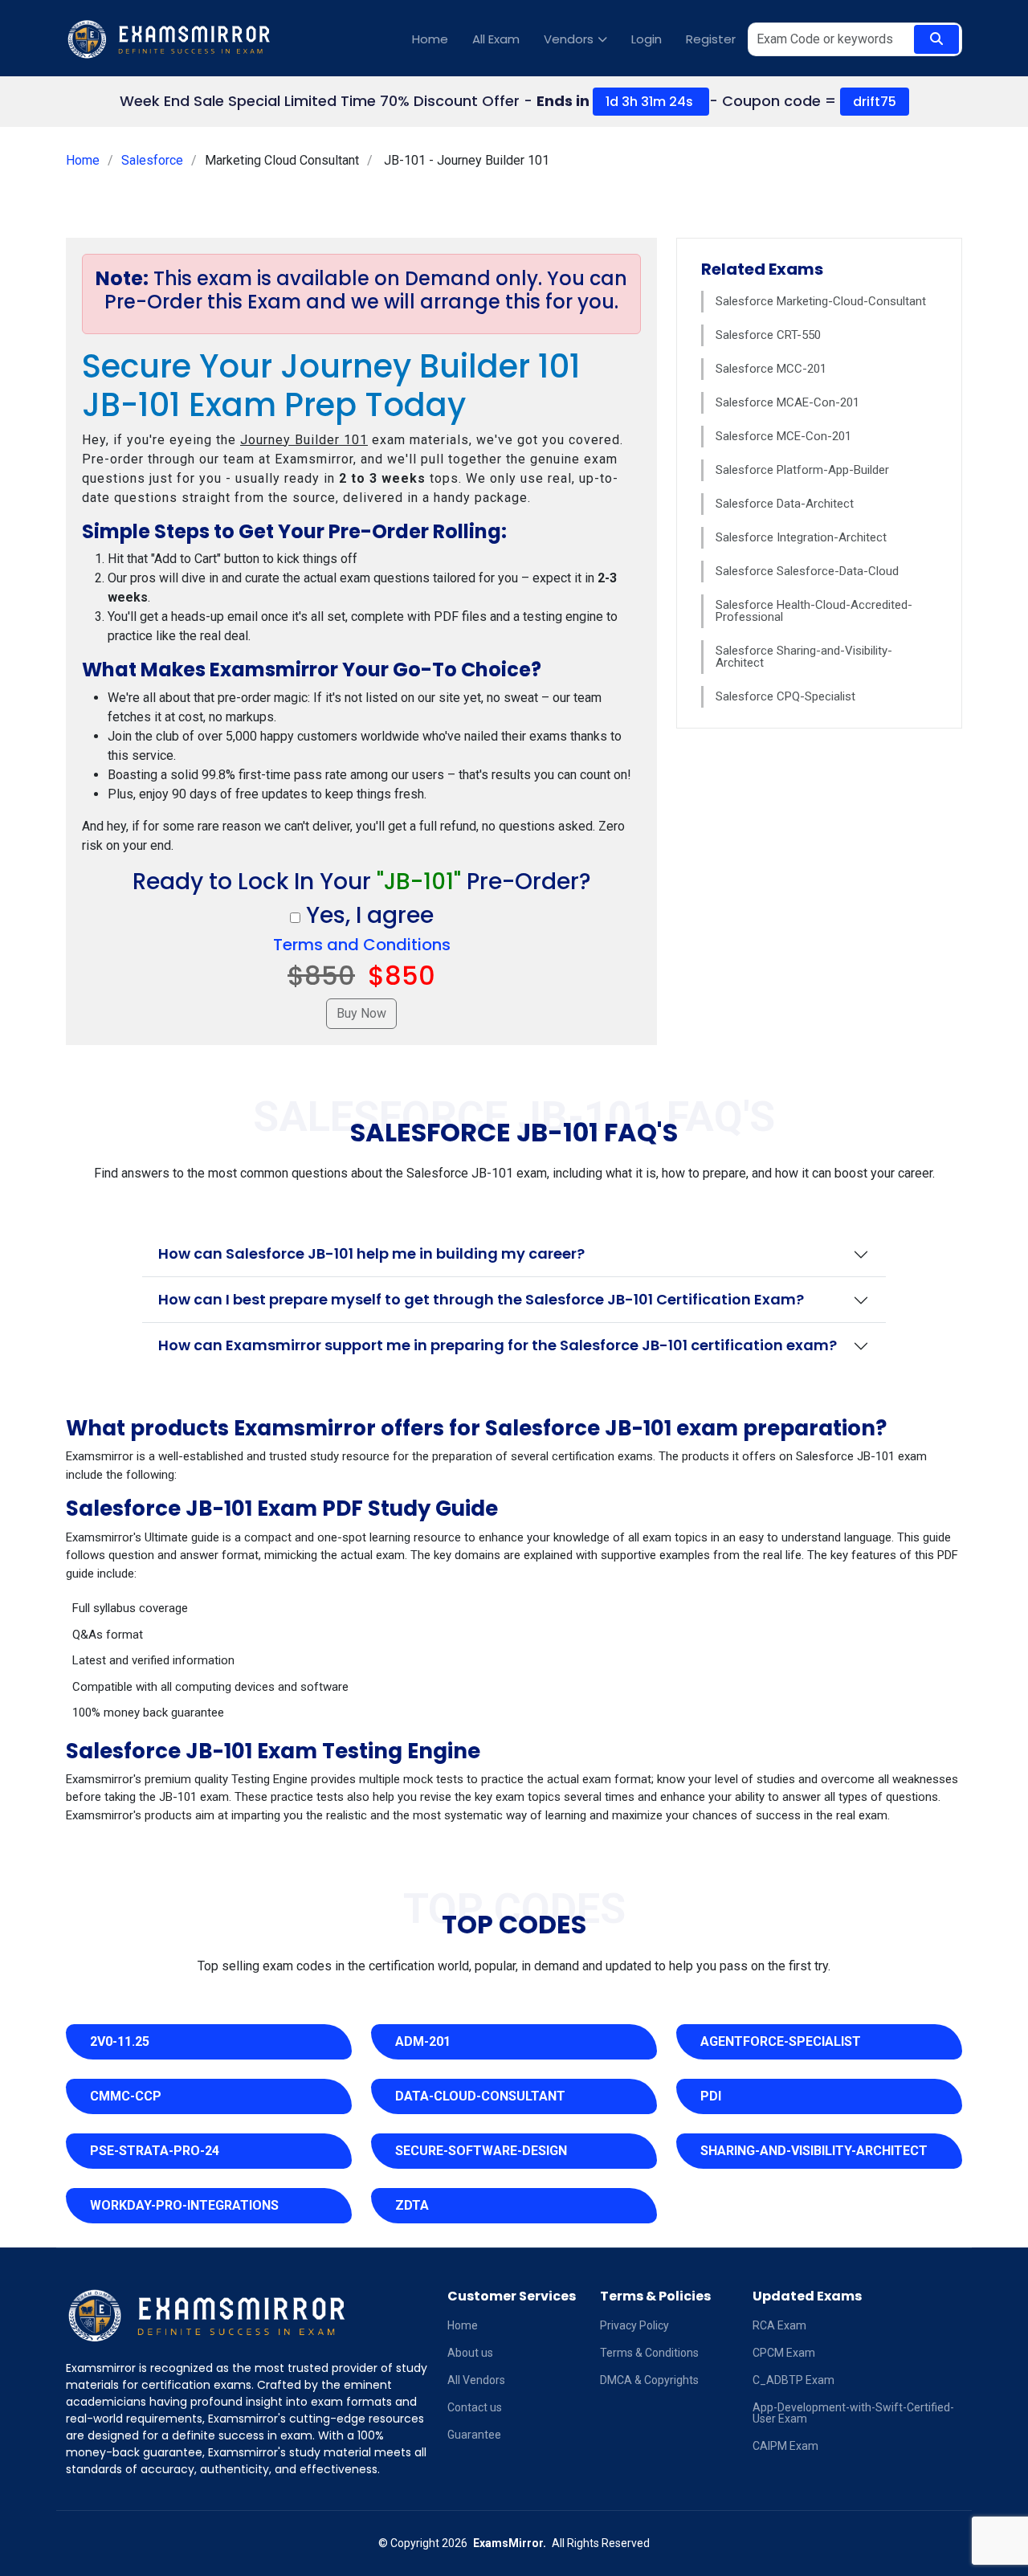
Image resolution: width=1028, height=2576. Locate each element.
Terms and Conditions (362, 945)
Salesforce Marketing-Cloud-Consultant (821, 301)
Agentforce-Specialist (781, 2041)
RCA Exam (779, 2325)
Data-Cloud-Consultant (480, 2096)
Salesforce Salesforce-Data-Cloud (807, 571)
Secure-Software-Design (481, 2151)
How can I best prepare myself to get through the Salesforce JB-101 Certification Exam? (481, 1299)
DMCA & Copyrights (649, 2380)
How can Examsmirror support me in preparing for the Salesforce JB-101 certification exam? (498, 1345)
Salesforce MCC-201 (771, 369)
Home (430, 39)
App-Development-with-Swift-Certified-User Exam (853, 2413)
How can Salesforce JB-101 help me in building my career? (371, 1253)
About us (470, 2353)
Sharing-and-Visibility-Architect (814, 2151)
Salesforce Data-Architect (785, 504)
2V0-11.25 (120, 2041)
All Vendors (476, 2380)
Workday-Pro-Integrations (184, 2205)
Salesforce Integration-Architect (801, 537)
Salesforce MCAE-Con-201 (787, 402)
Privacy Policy (634, 2325)
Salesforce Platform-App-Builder (802, 470)
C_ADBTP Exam (793, 2380)
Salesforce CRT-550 (768, 335)
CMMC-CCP (126, 2096)
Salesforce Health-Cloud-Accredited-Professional (814, 611)
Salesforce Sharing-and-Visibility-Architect (804, 657)
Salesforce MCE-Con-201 (783, 436)
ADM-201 (423, 2041)
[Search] (936, 39)
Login (647, 39)
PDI (711, 2096)
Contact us (475, 2407)
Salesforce (152, 160)
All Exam (496, 39)
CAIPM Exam (785, 2446)
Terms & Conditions (649, 2353)
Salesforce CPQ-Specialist (785, 696)
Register (711, 39)
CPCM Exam (784, 2353)
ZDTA (412, 2205)
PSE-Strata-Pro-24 (155, 2151)
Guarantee (474, 2435)
